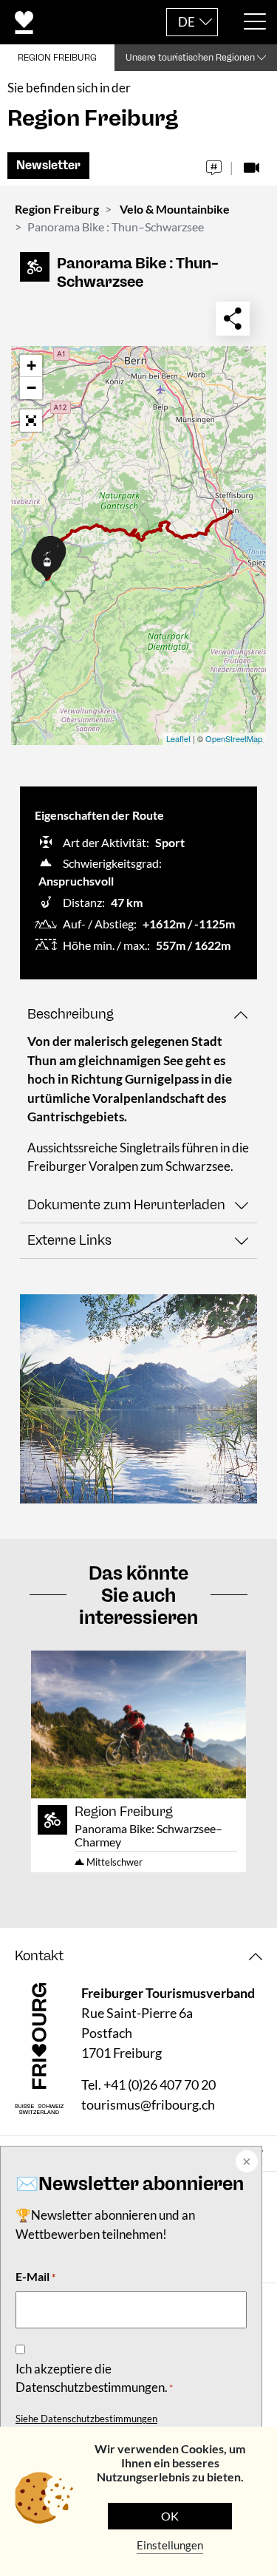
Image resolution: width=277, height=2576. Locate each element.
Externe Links (69, 1240)
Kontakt (39, 1956)
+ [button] (31, 366)
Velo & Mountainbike (175, 209)
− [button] (31, 388)
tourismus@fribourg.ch (148, 2104)
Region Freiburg (57, 209)
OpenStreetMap (234, 738)
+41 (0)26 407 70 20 (160, 2084)
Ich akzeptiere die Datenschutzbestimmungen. (94, 2378)
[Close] (245, 2163)
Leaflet (178, 738)
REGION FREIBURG (57, 58)
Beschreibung (71, 1014)
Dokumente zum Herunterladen (126, 1205)
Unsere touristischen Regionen (190, 58)
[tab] (138, 1015)
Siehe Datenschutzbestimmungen (86, 2419)
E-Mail (35, 2276)
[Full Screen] (31, 421)
